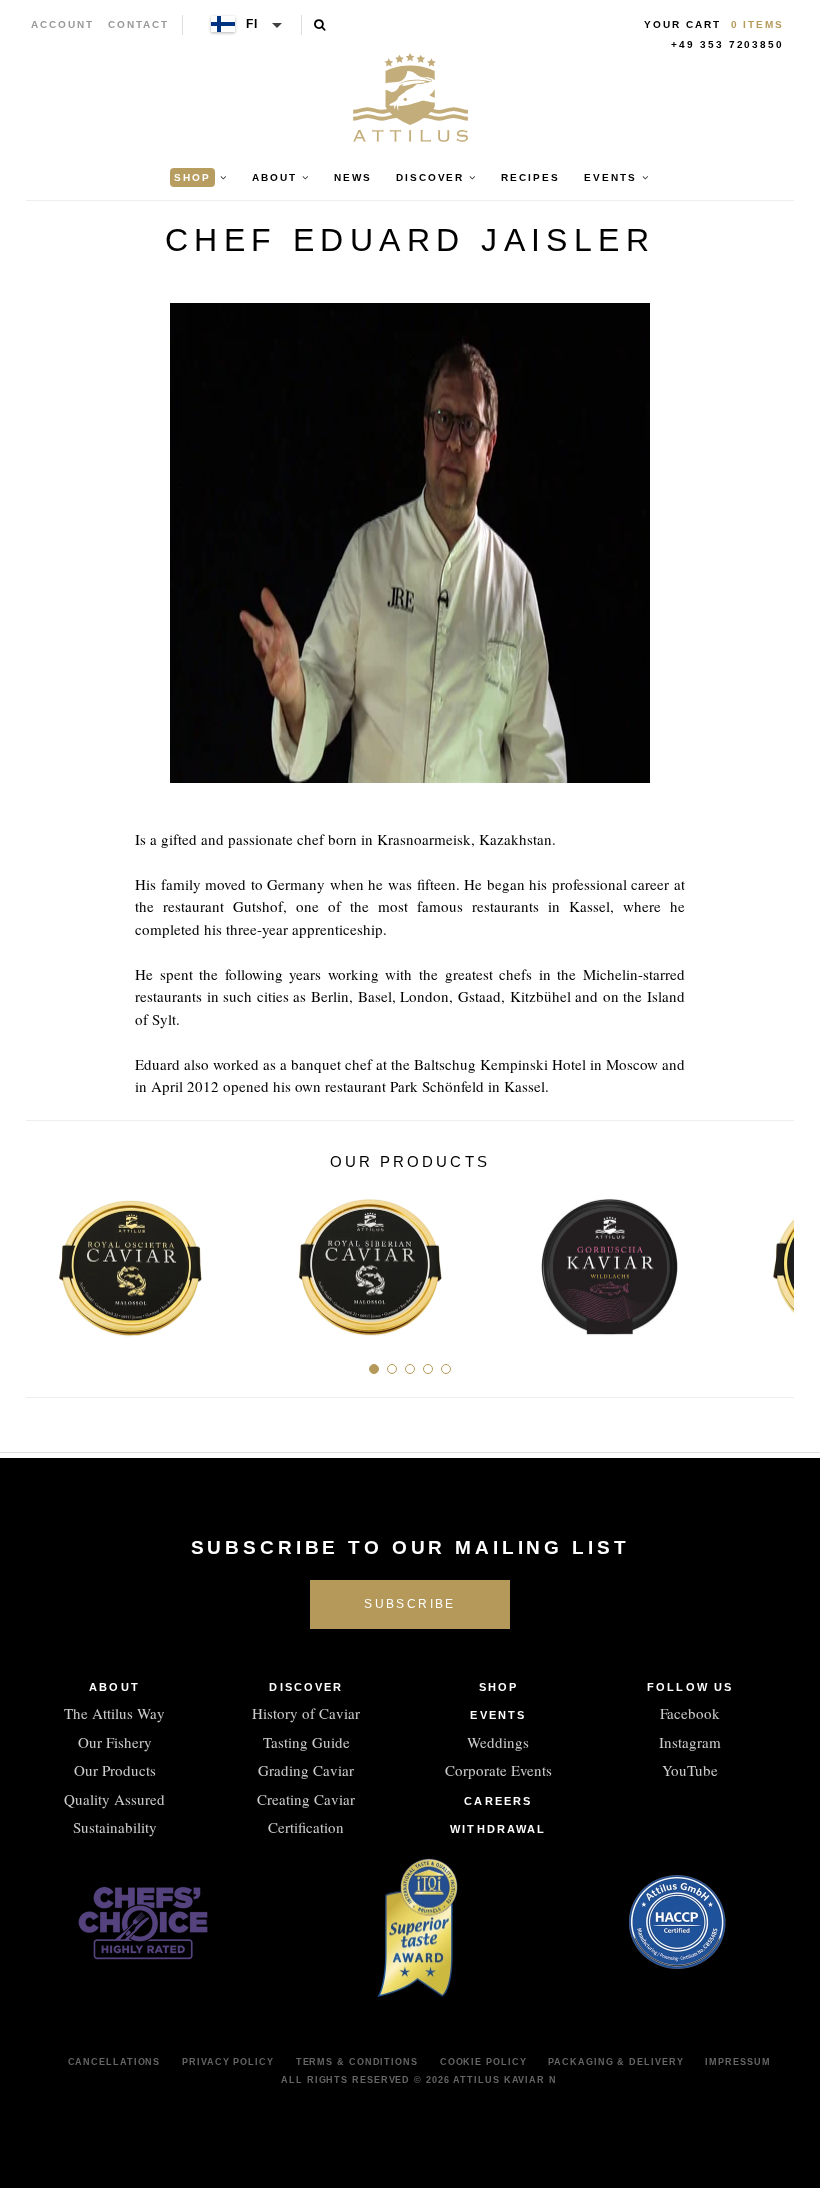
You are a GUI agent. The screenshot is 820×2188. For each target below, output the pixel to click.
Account (62, 24)
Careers (498, 1801)
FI (253, 24)
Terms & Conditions (357, 2062)
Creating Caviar (306, 1799)
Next (771, 1259)
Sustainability (115, 1827)
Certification (306, 1827)
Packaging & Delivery (615, 2062)
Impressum (737, 2062)
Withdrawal (498, 1829)
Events (498, 1715)
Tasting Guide (306, 1742)
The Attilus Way (114, 1713)
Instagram (690, 1742)
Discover (306, 1687)
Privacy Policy (228, 2062)
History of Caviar (306, 1713)
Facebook (690, 1713)
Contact (138, 24)
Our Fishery (115, 1742)
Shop (498, 1687)
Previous (48, 1259)
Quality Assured (114, 1799)
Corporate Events (498, 1770)
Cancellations (114, 2062)
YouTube (690, 1770)
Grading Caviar (306, 1770)
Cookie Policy (483, 2062)
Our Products (115, 1770)
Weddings (498, 1742)
